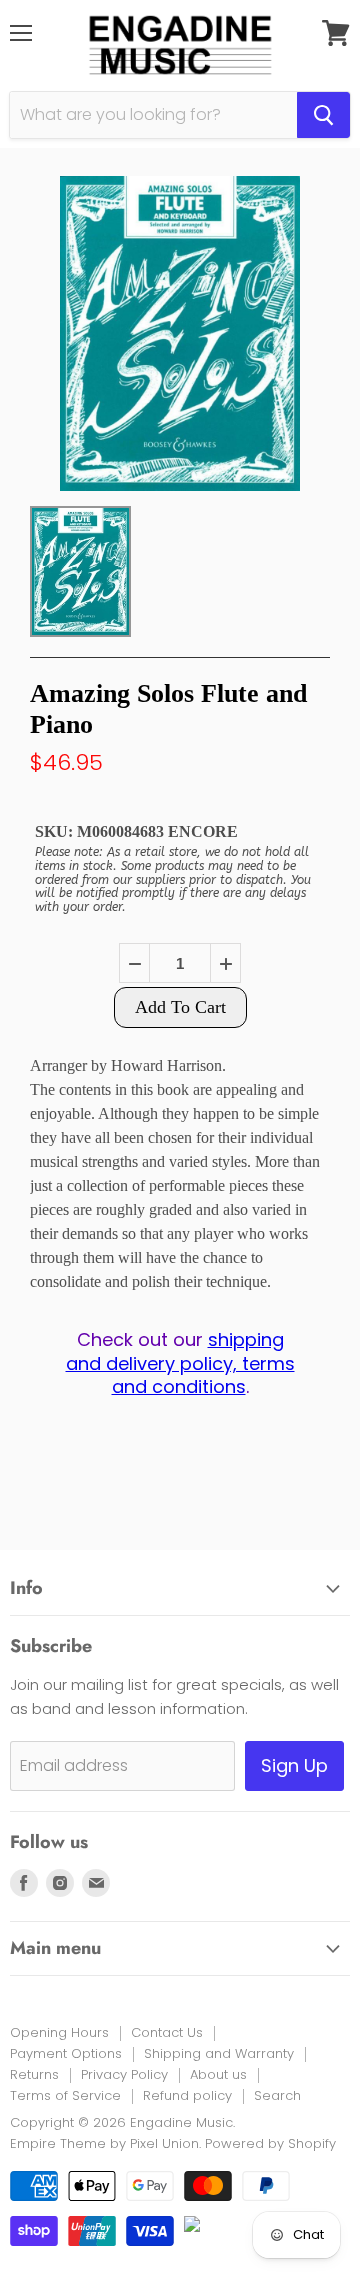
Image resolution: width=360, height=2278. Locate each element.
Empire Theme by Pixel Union (104, 2143)
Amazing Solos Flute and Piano (168, 709)
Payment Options (66, 2053)
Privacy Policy (124, 2074)
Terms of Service (65, 2095)
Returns (34, 2074)
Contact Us (167, 2032)
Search (277, 2095)
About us (218, 2074)
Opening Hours (59, 2032)
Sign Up (294, 1765)
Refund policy (187, 2095)
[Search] (323, 115)
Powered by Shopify (270, 2143)
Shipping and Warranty (219, 2053)
